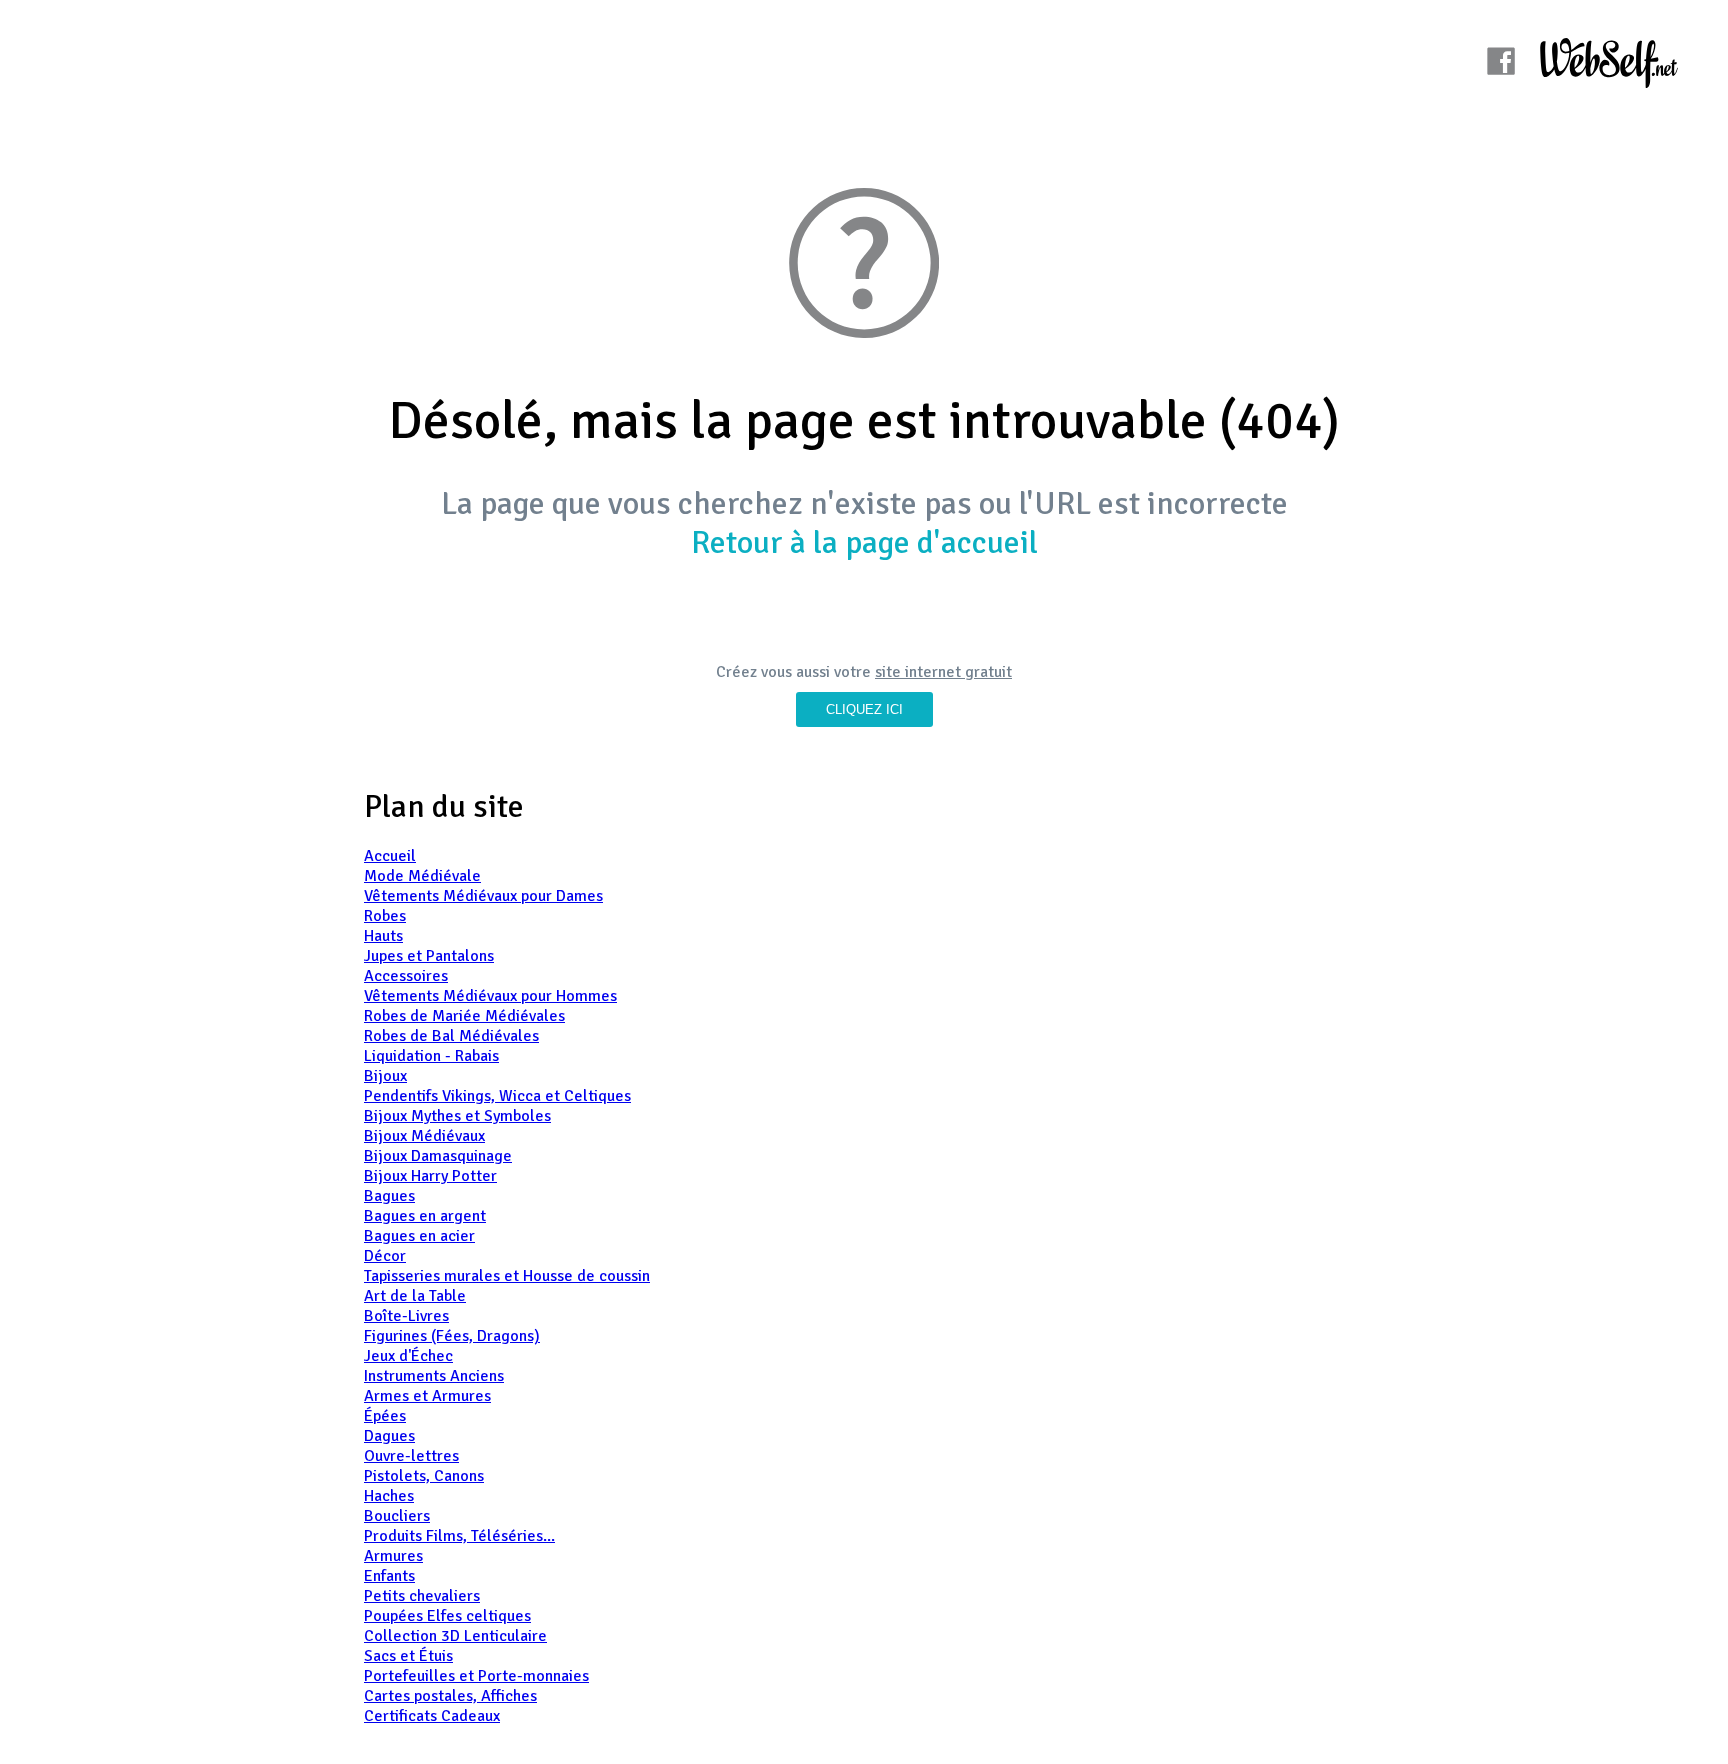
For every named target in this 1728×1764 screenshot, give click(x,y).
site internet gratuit (943, 672)
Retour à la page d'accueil (864, 542)
